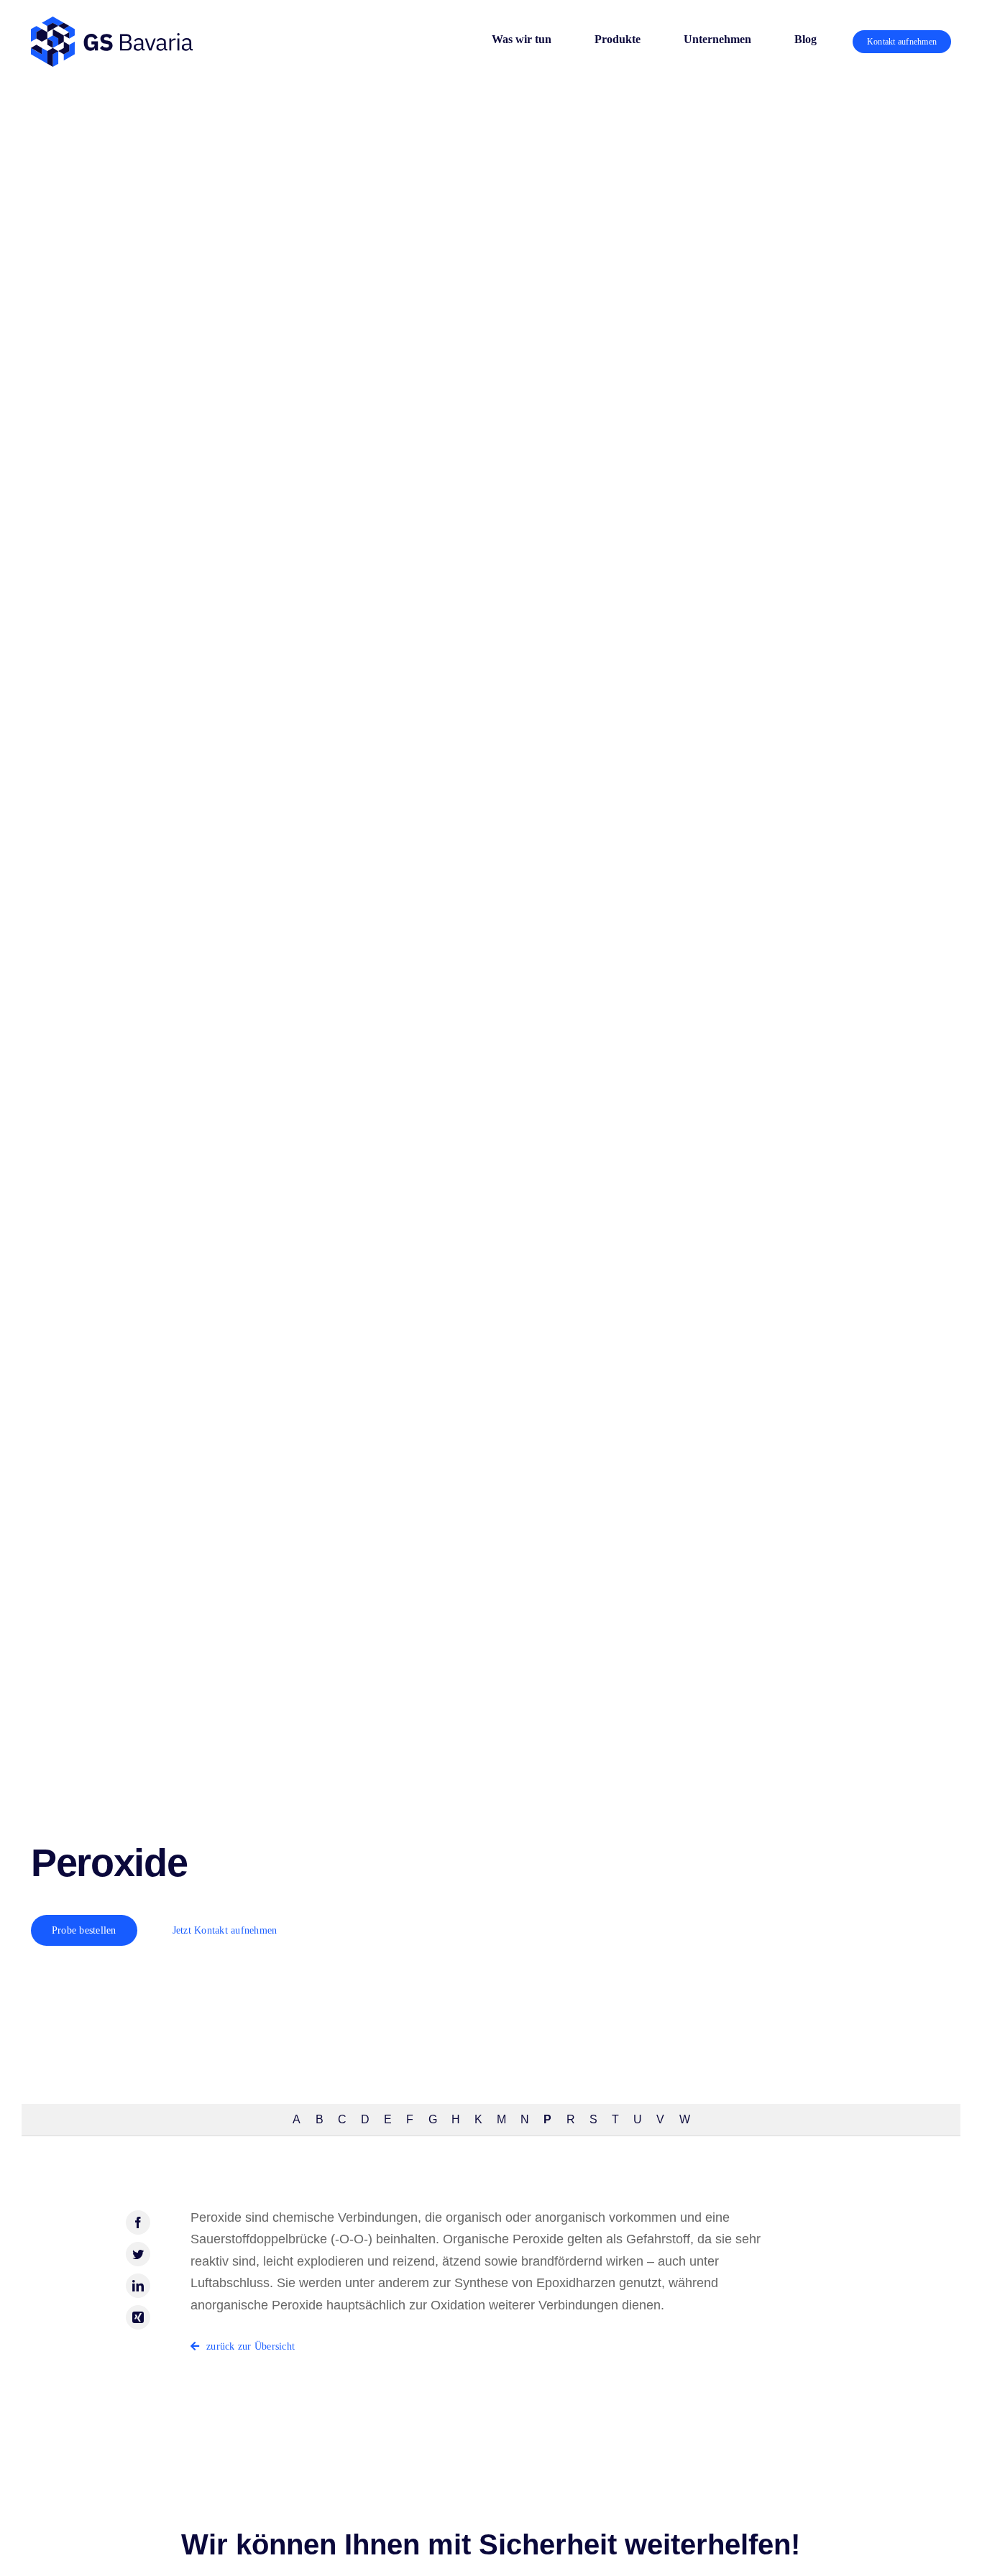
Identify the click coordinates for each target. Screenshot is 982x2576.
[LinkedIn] (138, 2286)
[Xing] (138, 2317)
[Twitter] (138, 2254)
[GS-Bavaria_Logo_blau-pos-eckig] (112, 23)
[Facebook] (138, 2222)
